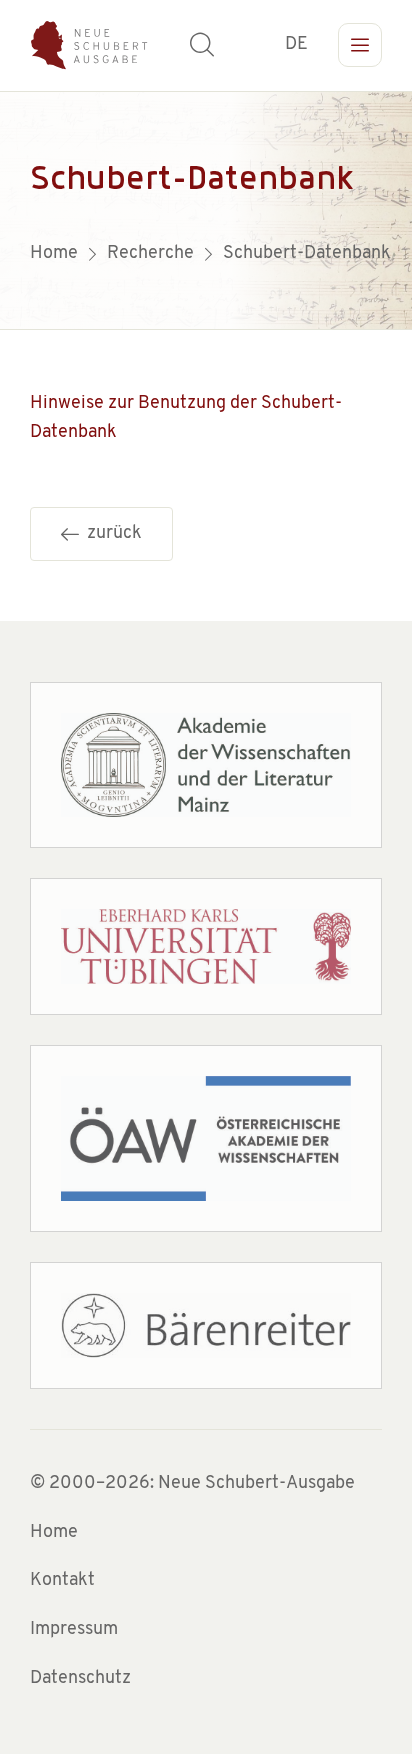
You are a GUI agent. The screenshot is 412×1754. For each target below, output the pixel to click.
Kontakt (62, 1581)
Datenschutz (80, 1679)
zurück (110, 534)
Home (54, 1533)
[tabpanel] (206, 210)
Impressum (74, 1630)
